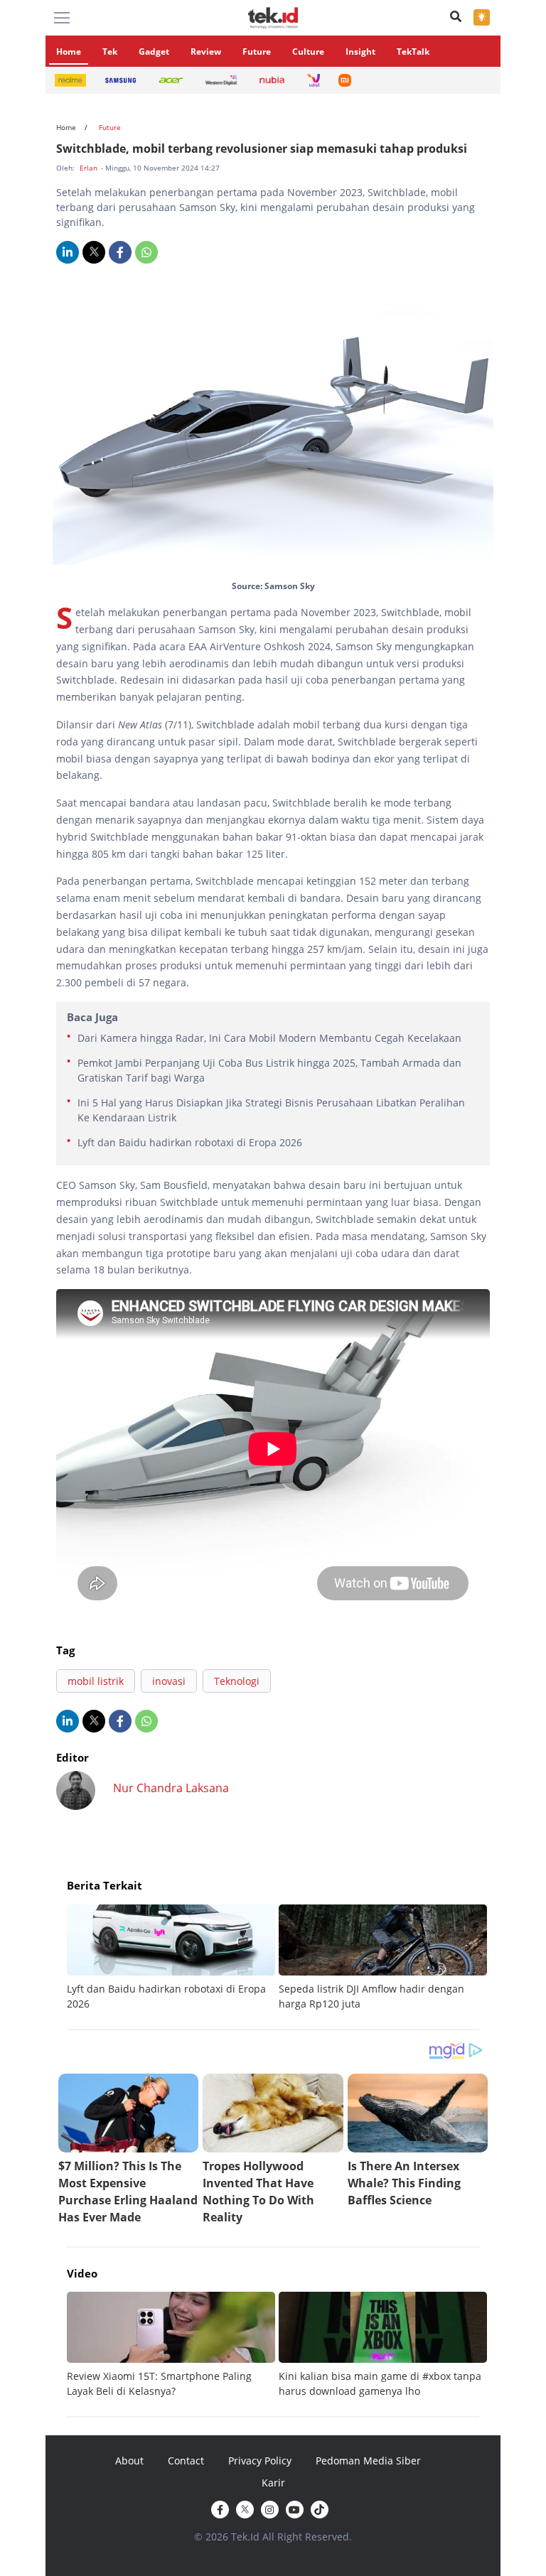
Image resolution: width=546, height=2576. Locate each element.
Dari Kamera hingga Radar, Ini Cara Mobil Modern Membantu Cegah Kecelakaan (269, 1038)
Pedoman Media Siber (368, 2461)
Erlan (90, 168)
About (129, 2461)
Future (257, 52)
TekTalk (413, 52)
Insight (360, 52)
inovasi (169, 1681)
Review (206, 52)
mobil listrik (96, 1681)
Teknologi (237, 1681)
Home (69, 52)
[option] (173, 1958)
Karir (273, 2483)
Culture (308, 52)
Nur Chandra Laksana (171, 1788)
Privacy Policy (260, 2461)
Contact (186, 2461)
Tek (110, 52)
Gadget (154, 52)
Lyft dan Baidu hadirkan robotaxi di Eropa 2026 (190, 1142)
